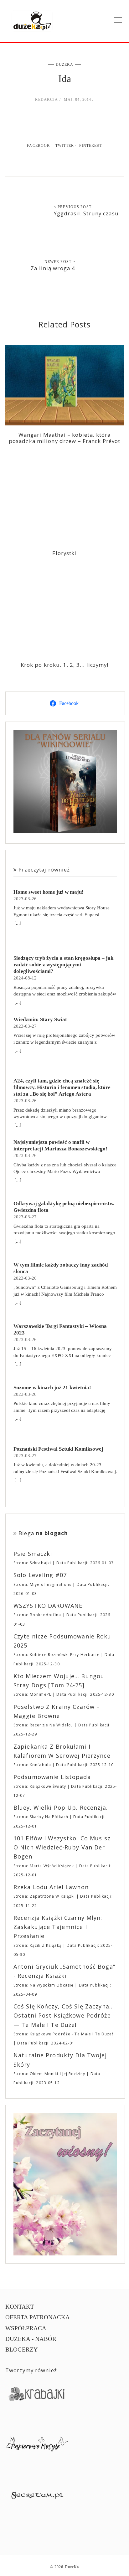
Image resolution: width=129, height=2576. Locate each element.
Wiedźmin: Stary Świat (40, 1019)
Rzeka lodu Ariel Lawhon (51, 1887)
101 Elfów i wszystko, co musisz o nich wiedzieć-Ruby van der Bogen (62, 1847)
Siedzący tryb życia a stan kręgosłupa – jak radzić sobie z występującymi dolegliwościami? (63, 965)
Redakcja (46, 100)
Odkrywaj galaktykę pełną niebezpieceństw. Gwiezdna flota (64, 1207)
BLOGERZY (22, 2350)
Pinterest (91, 146)
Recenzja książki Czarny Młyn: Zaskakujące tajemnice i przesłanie (58, 1927)
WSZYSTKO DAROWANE (48, 1606)
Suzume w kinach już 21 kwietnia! (52, 1388)
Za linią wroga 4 (53, 268)
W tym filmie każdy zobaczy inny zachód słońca (61, 1268)
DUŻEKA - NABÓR (31, 2339)
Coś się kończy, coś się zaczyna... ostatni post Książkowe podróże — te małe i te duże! (64, 2016)
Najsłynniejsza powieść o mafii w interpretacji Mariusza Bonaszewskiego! (60, 1145)
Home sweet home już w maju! (49, 892)
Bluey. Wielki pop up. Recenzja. (61, 1807)
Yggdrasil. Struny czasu (86, 213)
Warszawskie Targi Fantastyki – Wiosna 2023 (60, 1329)
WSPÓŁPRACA (26, 2328)
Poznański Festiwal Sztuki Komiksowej (58, 1449)
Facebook (39, 146)
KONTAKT (20, 2307)
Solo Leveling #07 (40, 1575)
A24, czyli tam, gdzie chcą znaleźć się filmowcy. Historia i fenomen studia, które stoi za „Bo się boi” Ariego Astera (62, 1087)
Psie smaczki (33, 1554)
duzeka (65, 64)
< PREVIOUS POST (73, 207)
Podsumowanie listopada (52, 1777)
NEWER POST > (60, 262)
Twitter (65, 146)
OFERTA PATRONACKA (38, 2317)
